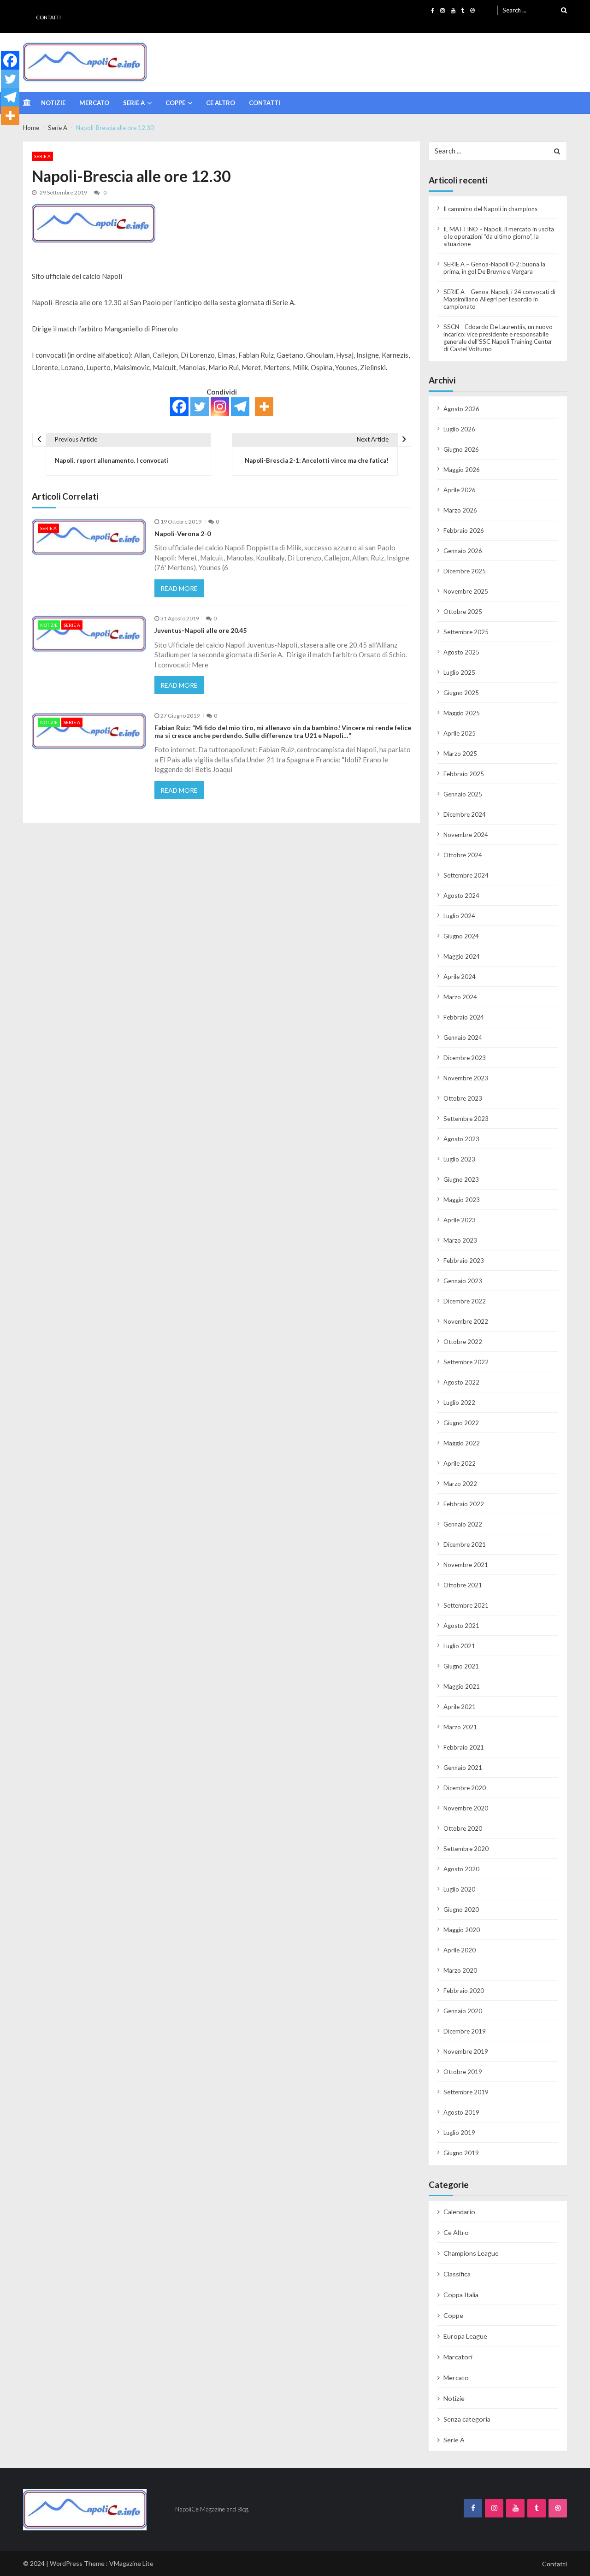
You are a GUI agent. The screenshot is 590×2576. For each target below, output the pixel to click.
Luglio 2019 (459, 2133)
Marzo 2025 (460, 754)
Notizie (53, 103)
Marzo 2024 (460, 997)
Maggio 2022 (462, 1443)
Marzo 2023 (460, 1240)
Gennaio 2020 (463, 2011)
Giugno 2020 (461, 1910)
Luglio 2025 (459, 672)
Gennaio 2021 (463, 1768)
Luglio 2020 (459, 1889)
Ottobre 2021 (463, 1585)
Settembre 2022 (466, 1362)
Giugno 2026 (461, 449)
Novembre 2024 (466, 835)
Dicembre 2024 (465, 814)
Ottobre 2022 (463, 1342)
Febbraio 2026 (464, 531)
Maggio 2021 (462, 1686)
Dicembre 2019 (465, 2031)
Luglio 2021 (459, 1646)
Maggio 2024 (462, 956)
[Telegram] (240, 407)
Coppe (175, 103)
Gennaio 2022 (463, 1524)
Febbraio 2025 (464, 774)
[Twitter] (200, 407)
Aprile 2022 (460, 1463)
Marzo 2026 (460, 510)
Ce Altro (221, 103)
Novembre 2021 (466, 1565)
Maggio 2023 (462, 1200)
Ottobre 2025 (463, 612)
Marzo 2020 (460, 1970)
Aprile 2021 (460, 1707)
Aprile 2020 (460, 1950)
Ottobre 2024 (463, 855)
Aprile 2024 (460, 977)
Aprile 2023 (460, 1220)
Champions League (471, 2253)
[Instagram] (220, 407)
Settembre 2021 (466, 1605)
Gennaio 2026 (463, 551)
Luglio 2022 (459, 1403)
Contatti (48, 17)
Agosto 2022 (461, 1382)
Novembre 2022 (466, 1321)
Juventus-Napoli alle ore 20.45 (201, 631)
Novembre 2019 (466, 2051)
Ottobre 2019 (463, 2072)
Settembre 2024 (466, 875)
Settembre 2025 (466, 632)
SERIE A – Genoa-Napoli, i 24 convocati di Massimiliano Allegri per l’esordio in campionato (499, 299)
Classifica (457, 2274)
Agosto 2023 (461, 1139)
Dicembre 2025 (465, 571)
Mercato (94, 103)
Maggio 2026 (462, 470)
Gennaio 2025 (463, 794)
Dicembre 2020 (465, 1788)
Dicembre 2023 (465, 1058)
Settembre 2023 (466, 1119)
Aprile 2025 (460, 733)
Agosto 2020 (461, 1869)
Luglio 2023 (459, 1159)
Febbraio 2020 (464, 1991)
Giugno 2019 (461, 2153)
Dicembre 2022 (465, 1301)
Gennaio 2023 (463, 1281)
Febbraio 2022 (464, 1504)
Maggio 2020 (462, 1930)
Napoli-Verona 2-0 (183, 534)
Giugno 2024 (461, 936)
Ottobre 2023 (463, 1098)
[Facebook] (179, 407)
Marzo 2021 (460, 1727)
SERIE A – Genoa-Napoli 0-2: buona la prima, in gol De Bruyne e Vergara (494, 268)
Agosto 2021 (461, 1626)
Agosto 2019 (461, 2112)
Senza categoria (467, 2419)
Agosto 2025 (461, 652)
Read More (179, 588)
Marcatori (458, 2357)
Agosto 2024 (461, 896)
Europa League (465, 2336)
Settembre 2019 (466, 2092)
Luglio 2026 (459, 429)
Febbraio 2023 (464, 1261)
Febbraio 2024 (464, 1017)
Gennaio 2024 (463, 1037)
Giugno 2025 (461, 693)
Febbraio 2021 (464, 1747)
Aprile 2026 (460, 490)
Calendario (459, 2212)
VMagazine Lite (131, 2563)
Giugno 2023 (461, 1179)
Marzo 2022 (460, 1484)
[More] (264, 407)
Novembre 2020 (466, 1808)
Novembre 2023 (466, 1078)
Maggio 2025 (462, 713)
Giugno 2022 (461, 1423)
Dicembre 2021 (465, 1544)
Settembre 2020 (466, 1849)
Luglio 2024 (459, 916)
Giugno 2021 (461, 1666)
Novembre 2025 (466, 591)
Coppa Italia (461, 2295)
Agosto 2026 (461, 409)
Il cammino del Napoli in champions (490, 209)
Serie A (134, 103)
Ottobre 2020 (463, 1828)
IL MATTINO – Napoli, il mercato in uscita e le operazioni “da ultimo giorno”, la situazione (499, 236)
